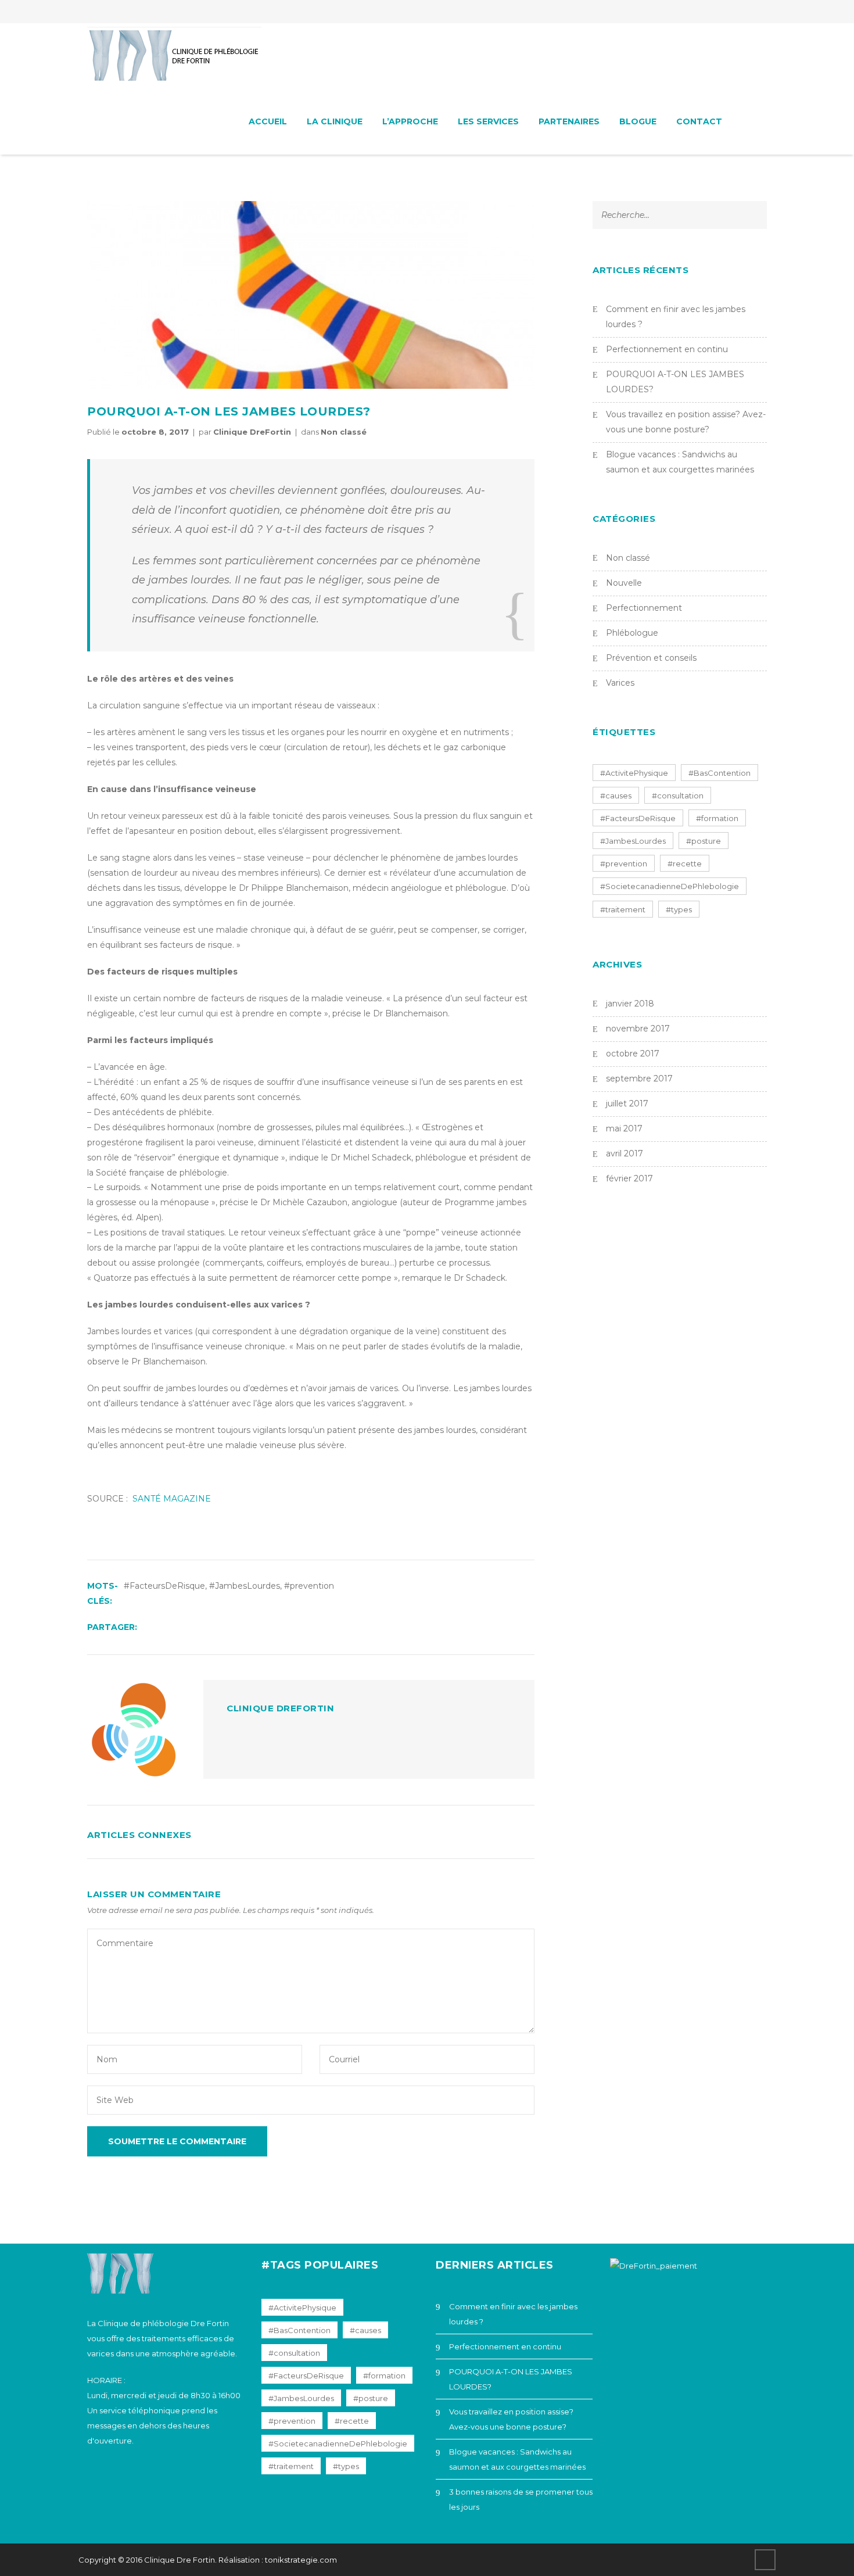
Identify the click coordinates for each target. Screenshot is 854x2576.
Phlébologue (632, 633)
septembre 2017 (639, 1079)
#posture (704, 841)
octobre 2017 (633, 1054)
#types (679, 909)
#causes (616, 796)
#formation (717, 818)
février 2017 (629, 1178)
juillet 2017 (627, 1104)
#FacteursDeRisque (164, 1586)
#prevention (309, 1586)
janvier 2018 (630, 1004)
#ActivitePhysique (634, 773)
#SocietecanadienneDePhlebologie (670, 886)
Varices (620, 683)
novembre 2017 (638, 1029)
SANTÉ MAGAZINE (172, 1499)
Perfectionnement (644, 608)
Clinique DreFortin (252, 432)
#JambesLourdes (245, 1586)
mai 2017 (624, 1128)
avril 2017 (625, 1153)
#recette (685, 864)
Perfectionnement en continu (667, 349)
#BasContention (720, 773)
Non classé (344, 432)
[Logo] (174, 56)
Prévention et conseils (651, 658)
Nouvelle (624, 583)
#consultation (678, 796)
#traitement (623, 909)
